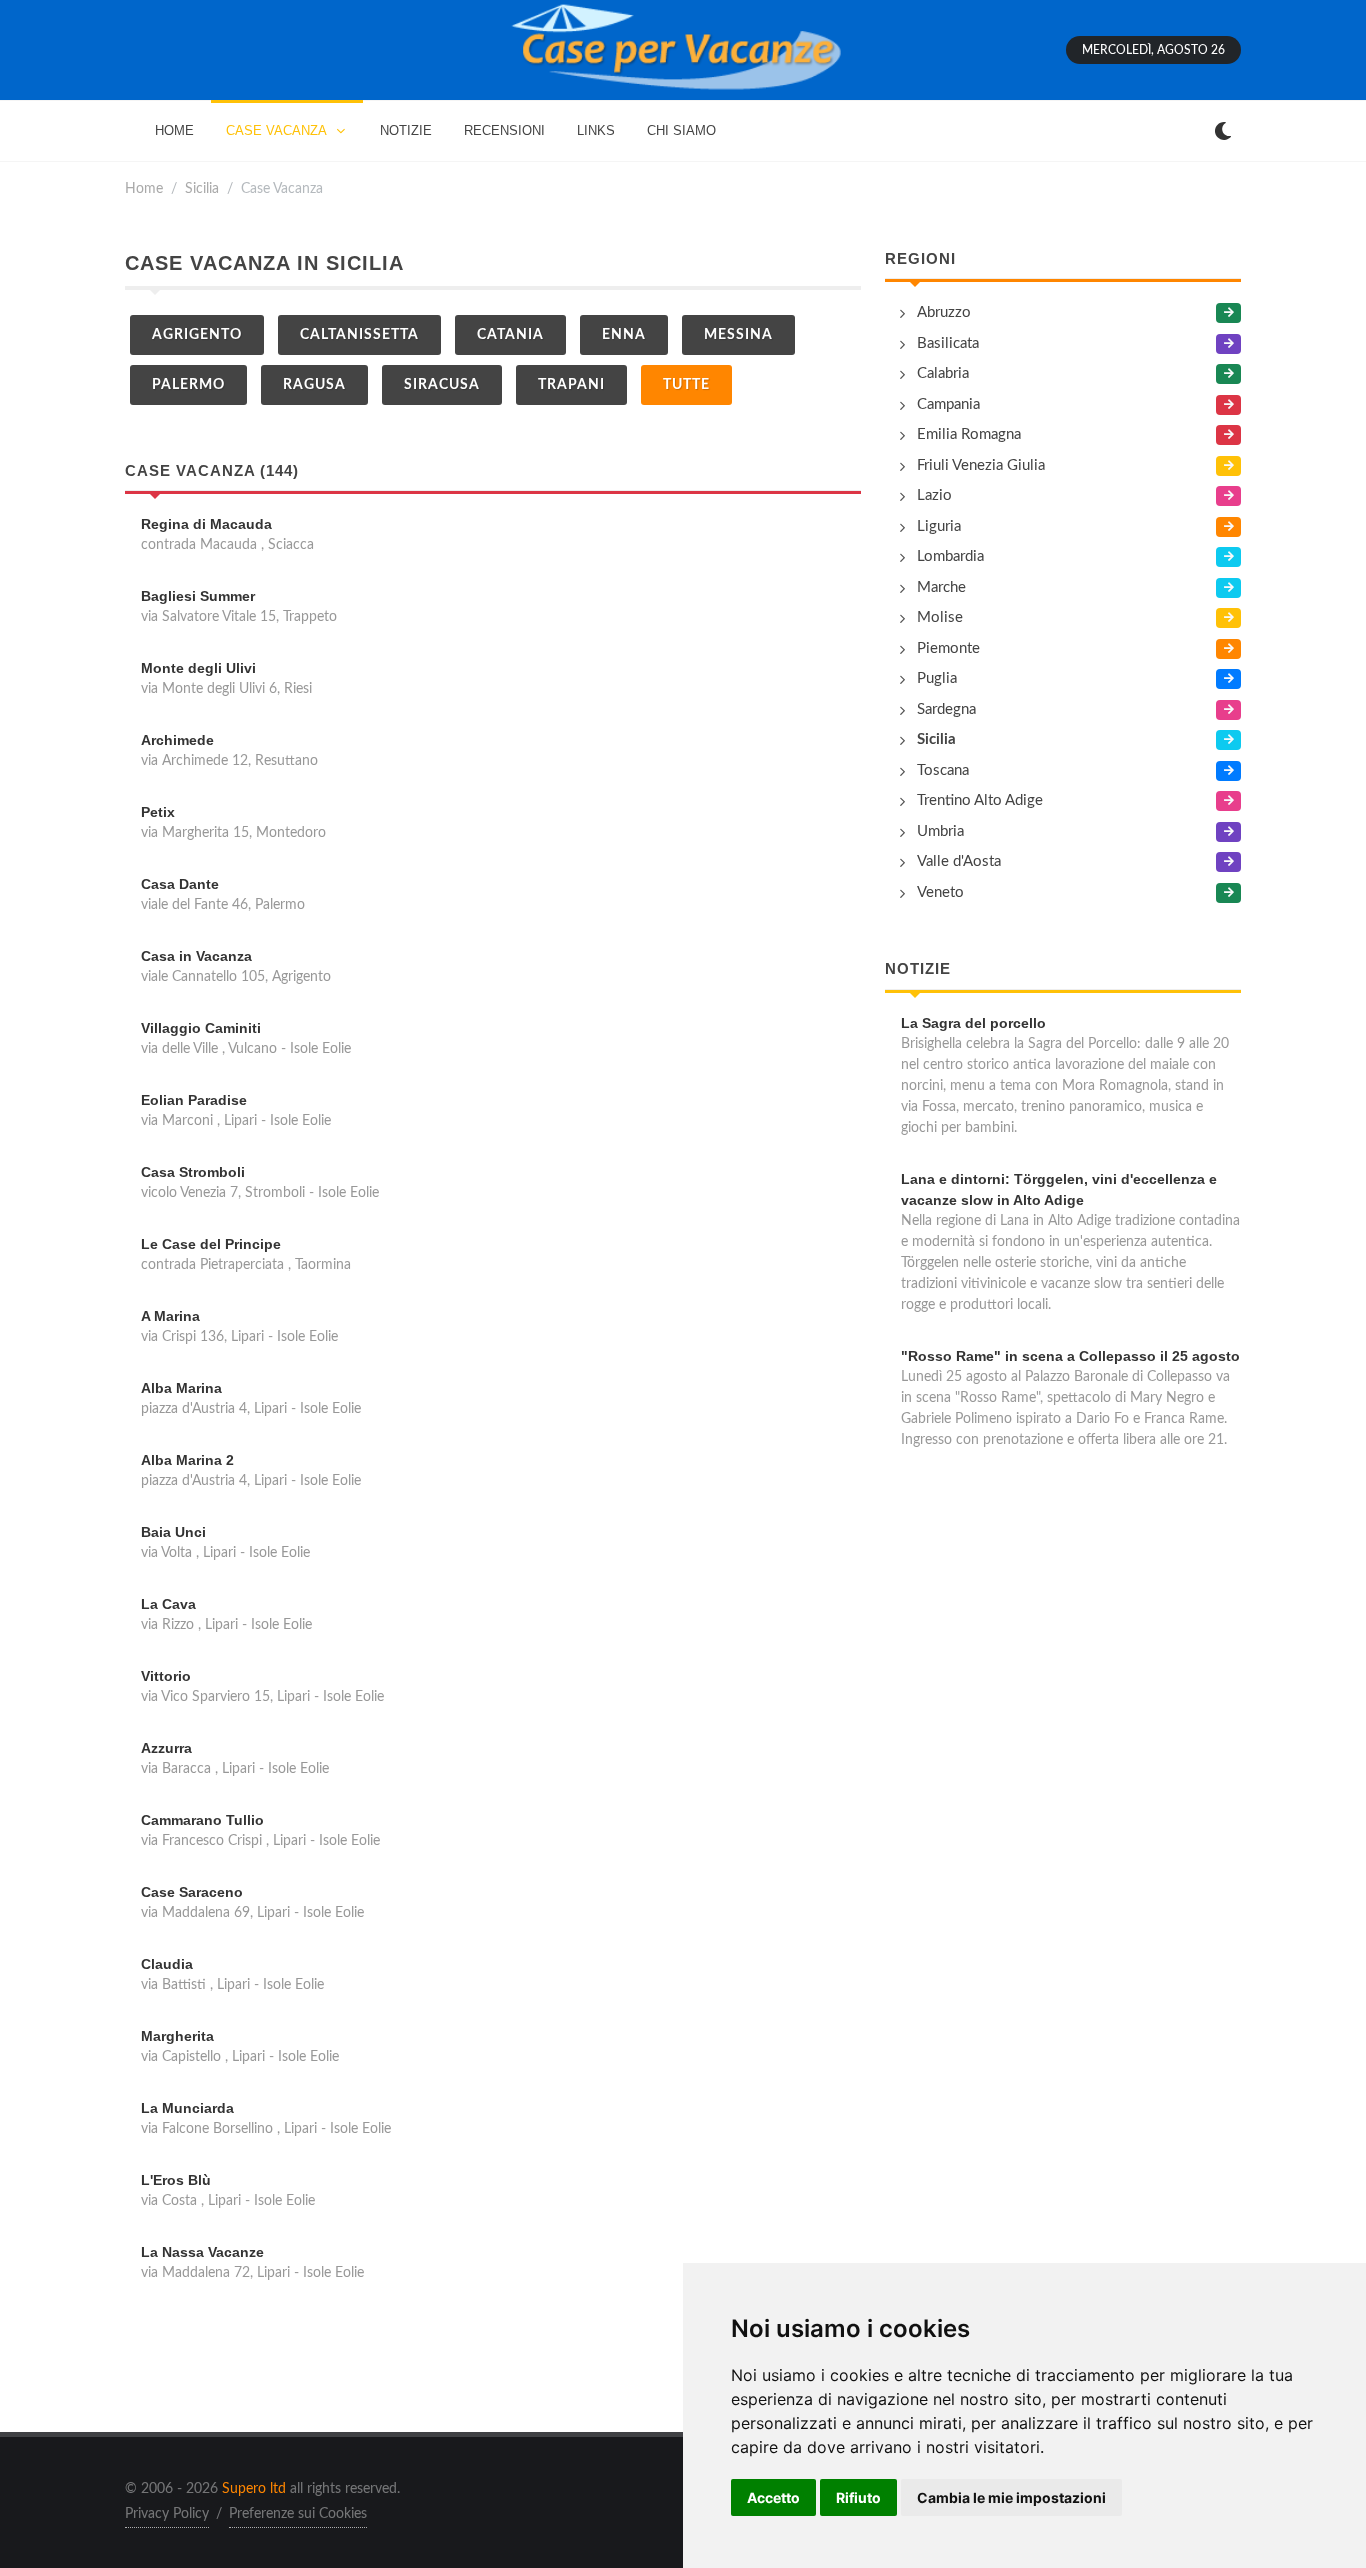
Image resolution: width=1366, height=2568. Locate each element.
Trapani (571, 385)
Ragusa (314, 385)
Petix (158, 812)
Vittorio (166, 1676)
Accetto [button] (773, 2497)
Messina (738, 335)
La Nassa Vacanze (202, 2252)
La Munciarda (187, 2108)
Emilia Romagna (969, 434)
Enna (624, 335)
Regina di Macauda (206, 524)
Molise (940, 617)
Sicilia (202, 188)
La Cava (168, 1604)
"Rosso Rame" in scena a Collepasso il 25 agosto (1070, 1356)
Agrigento (197, 335)
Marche (941, 587)
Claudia (167, 1964)
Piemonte (948, 648)
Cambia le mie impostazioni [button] (1011, 2497)
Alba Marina (181, 1388)
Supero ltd (254, 2489)
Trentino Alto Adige (980, 800)
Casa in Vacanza (196, 956)
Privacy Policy (167, 2514)
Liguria (939, 526)
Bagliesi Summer (198, 596)
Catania (510, 335)
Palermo (188, 385)
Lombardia (950, 556)
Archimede (177, 740)
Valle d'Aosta (959, 861)
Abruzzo (944, 312)
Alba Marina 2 (187, 1460)
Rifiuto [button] (858, 2497)
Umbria (940, 831)
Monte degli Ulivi (198, 668)
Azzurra (166, 1748)
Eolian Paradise (194, 1100)
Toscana (943, 770)
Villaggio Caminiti (201, 1028)
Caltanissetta (359, 335)
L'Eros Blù (176, 2180)
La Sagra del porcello (973, 1023)
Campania (948, 404)
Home (144, 188)
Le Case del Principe (211, 1244)
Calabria (943, 373)
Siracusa (442, 385)
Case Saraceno (192, 1892)
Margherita (177, 2036)
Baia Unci (173, 1532)
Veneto (940, 892)
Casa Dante (180, 884)
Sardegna (946, 709)
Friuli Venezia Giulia (981, 465)
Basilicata (948, 343)
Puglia (937, 678)
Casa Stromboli (193, 1172)
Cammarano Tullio (202, 1820)
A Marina (170, 1316)
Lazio (934, 495)
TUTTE (686, 385)
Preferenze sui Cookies (298, 2514)
